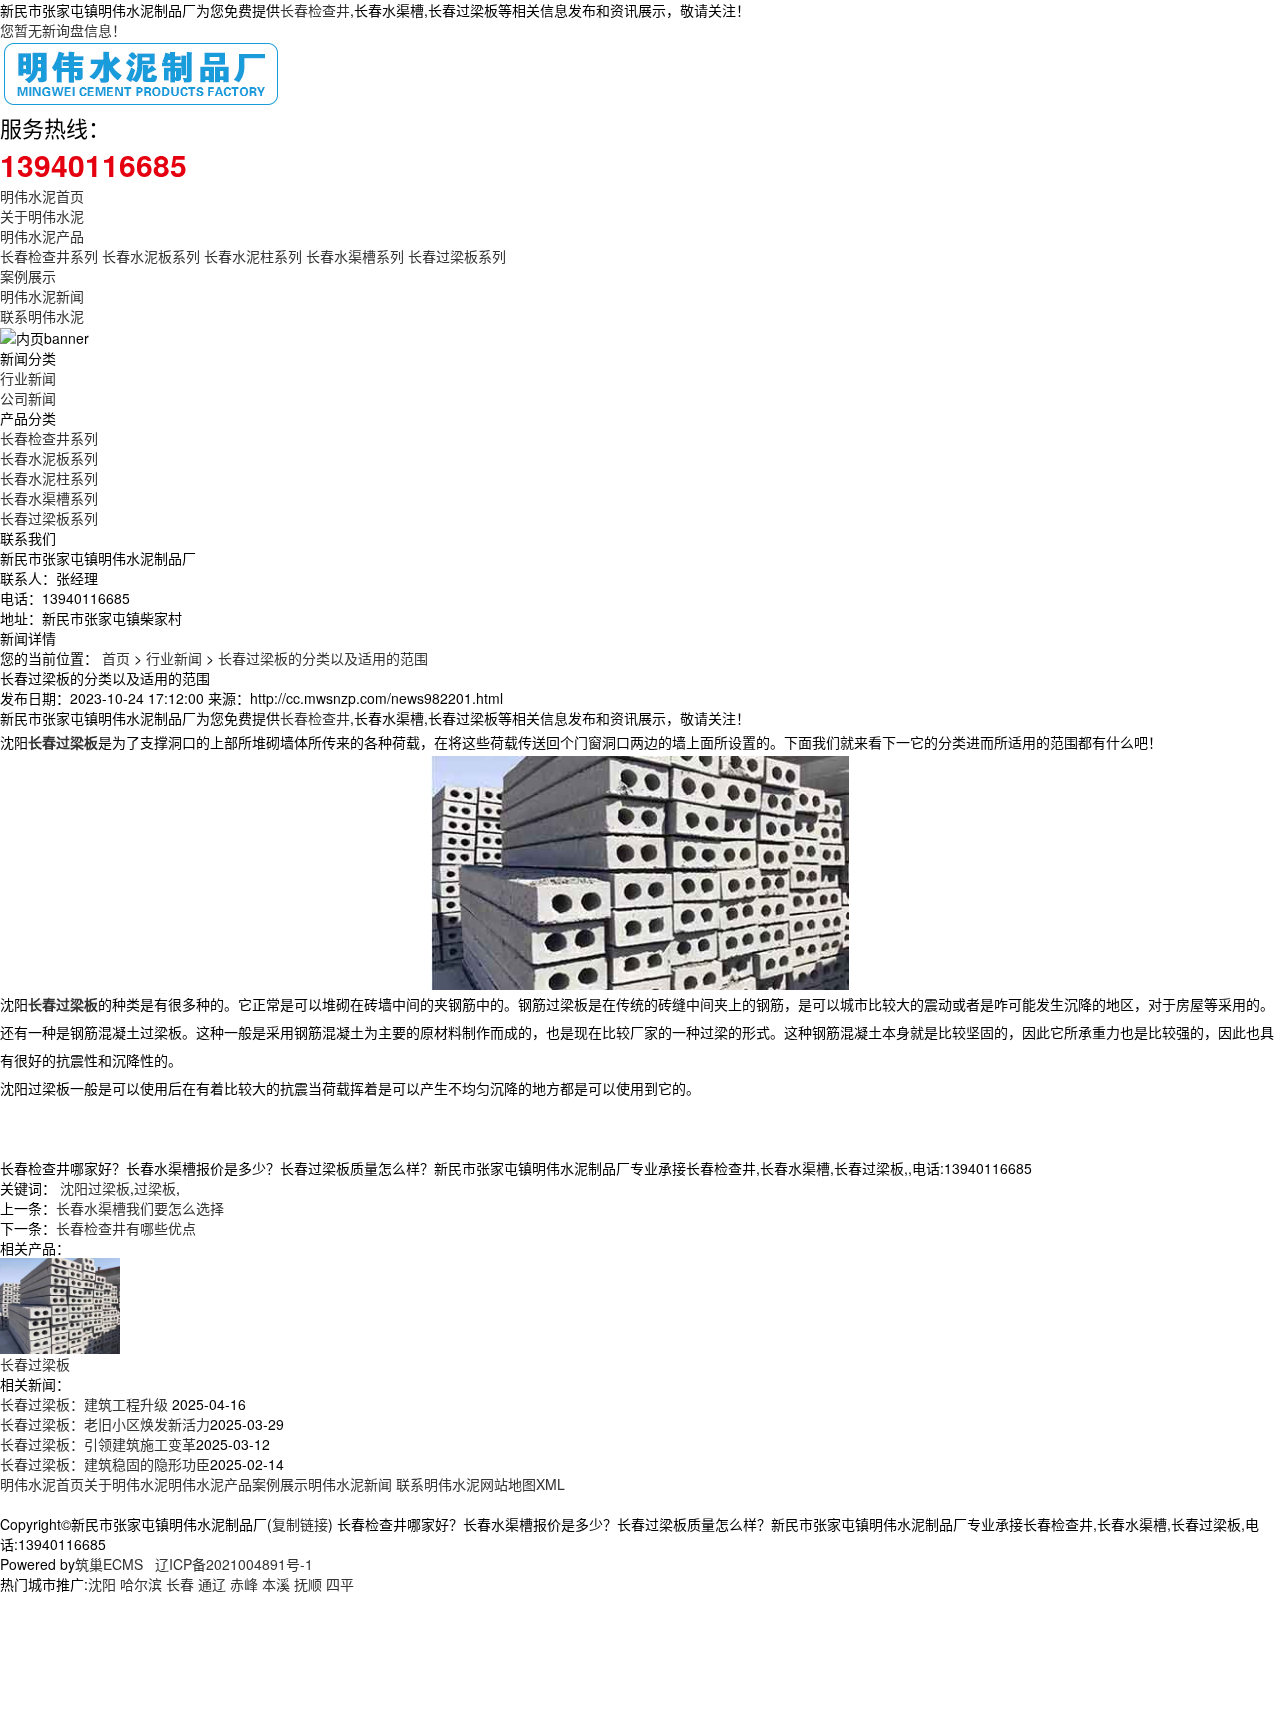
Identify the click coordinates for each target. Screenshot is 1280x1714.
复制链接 (300, 1524)
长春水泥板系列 (151, 256)
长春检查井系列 (49, 256)
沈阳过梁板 (95, 1188)
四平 (340, 1584)
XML (550, 1484)
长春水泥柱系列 (253, 256)
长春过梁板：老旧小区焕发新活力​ (105, 1424)
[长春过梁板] (60, 1304)
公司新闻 (28, 398)
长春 (180, 1584)
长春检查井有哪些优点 (126, 1228)
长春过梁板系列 (457, 256)
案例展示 (28, 276)
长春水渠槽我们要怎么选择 (140, 1208)
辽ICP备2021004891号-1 (234, 1564)
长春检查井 (315, 10)
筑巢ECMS (109, 1564)
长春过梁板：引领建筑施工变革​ (98, 1444)
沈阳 (102, 1584)
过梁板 (155, 1188)
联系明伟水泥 (42, 316)
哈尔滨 (141, 1584)
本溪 (276, 1584)
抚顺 (308, 1584)
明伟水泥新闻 (42, 296)
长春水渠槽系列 (355, 256)
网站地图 (508, 1484)
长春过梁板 (35, 1364)
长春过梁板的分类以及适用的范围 (323, 658)
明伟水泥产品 (42, 236)
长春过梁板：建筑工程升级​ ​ (86, 1404)
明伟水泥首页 (42, 196)
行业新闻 (28, 378)
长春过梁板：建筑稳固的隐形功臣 (105, 1464)
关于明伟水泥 (42, 216)
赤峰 (244, 1584)
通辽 (212, 1584)
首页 (116, 658)
